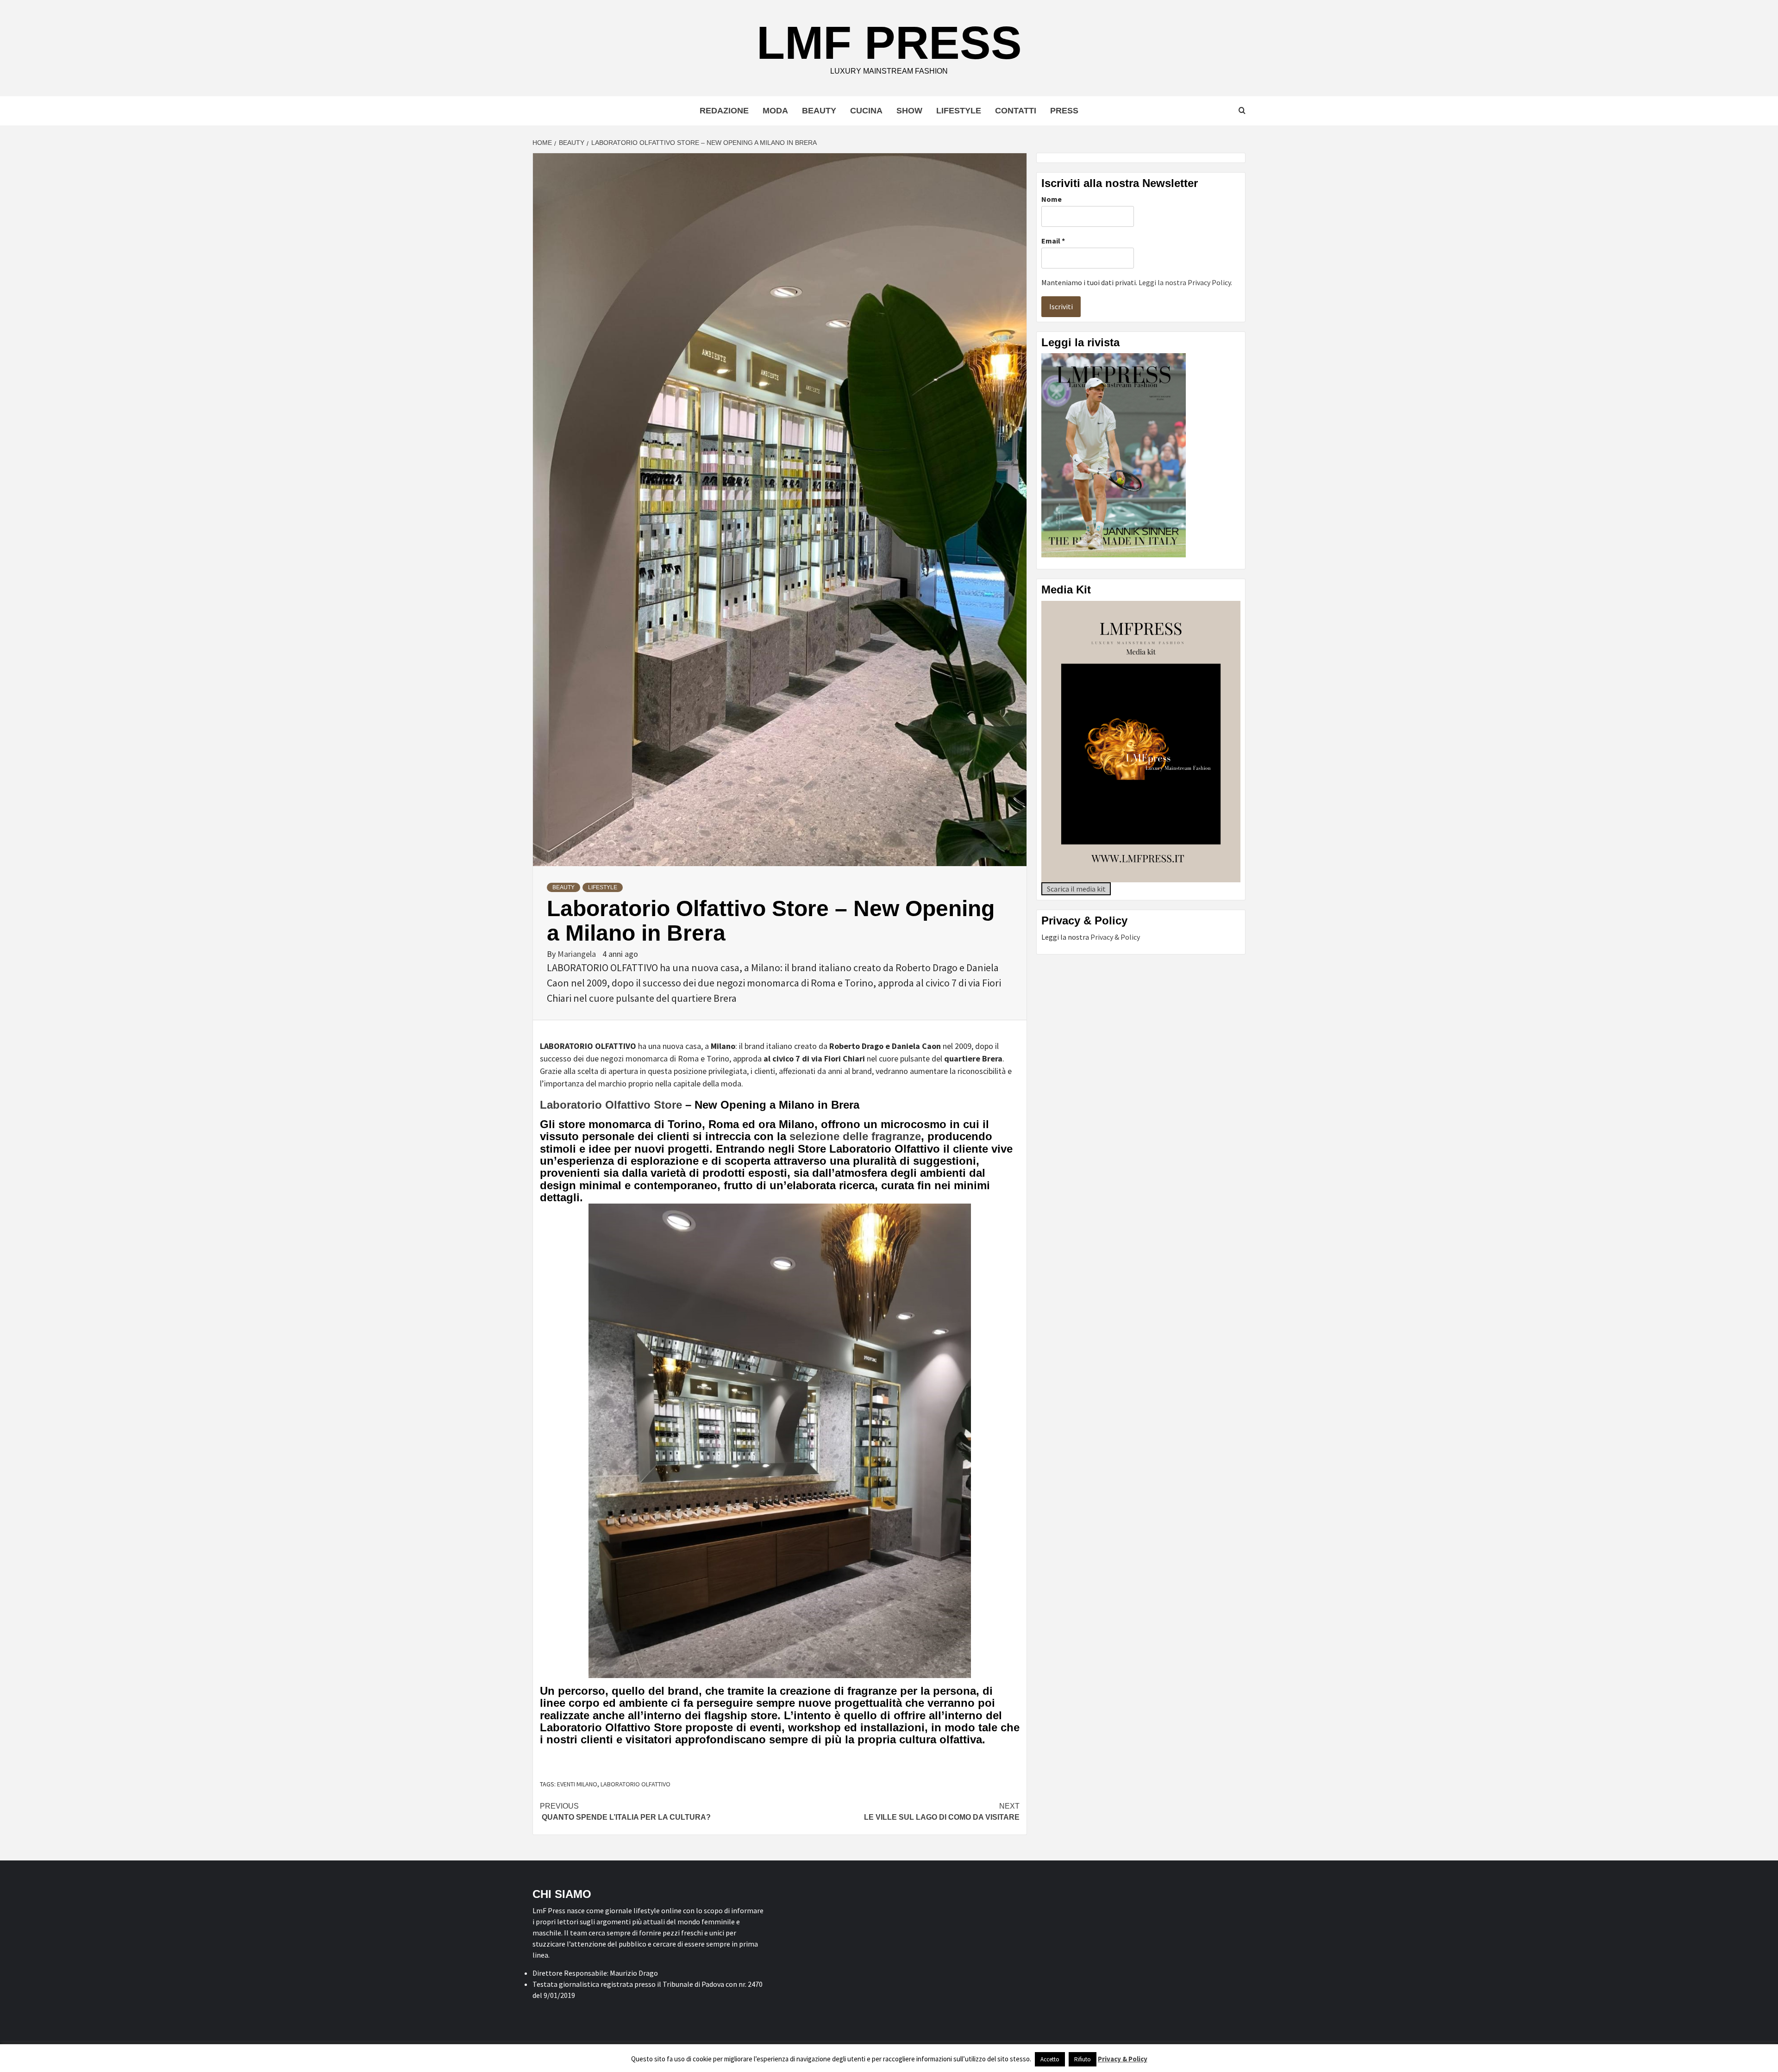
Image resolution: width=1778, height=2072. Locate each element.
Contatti (1016, 111)
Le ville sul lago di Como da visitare (942, 1812)
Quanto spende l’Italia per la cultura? (625, 1812)
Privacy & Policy (1115, 937)
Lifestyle (959, 111)
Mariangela (578, 954)
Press (1064, 111)
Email (1053, 241)
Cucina (866, 111)
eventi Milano (577, 1784)
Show (909, 111)
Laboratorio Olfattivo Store (611, 1105)
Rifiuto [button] (1083, 2059)
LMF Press (889, 43)
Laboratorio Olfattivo (635, 1784)
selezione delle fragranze (855, 1136)
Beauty (819, 111)
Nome (1052, 199)
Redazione (724, 111)
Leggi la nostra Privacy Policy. (1185, 282)
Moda (775, 111)
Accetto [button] (1050, 2059)
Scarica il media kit (1076, 889)
